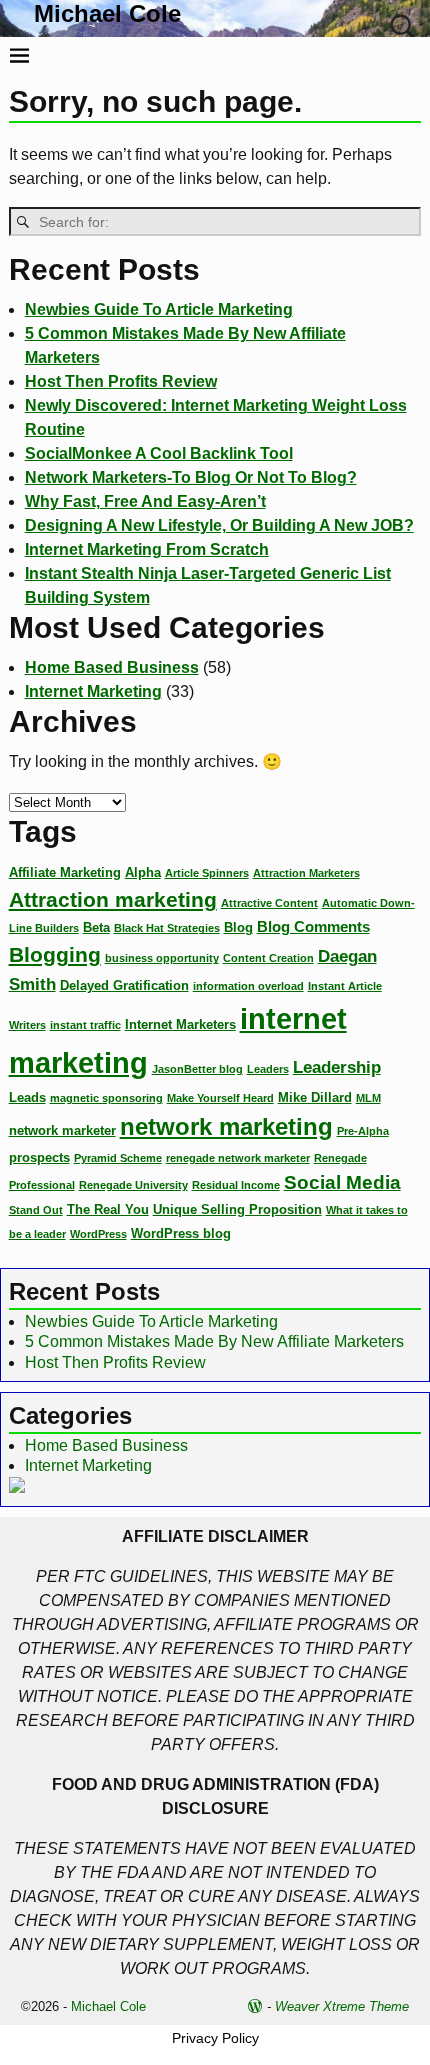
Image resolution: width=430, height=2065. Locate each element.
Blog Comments (313, 926)
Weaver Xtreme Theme (342, 2006)
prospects (39, 1157)
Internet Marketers (180, 1024)
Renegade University (133, 1185)
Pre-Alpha (363, 1131)
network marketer (62, 1130)
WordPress (98, 1234)
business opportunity (162, 958)
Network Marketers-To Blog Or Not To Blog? (191, 477)
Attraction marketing (113, 899)
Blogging (55, 955)
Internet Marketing (93, 691)
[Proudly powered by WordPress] (255, 2006)
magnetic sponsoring (106, 1098)
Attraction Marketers (306, 873)
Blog (238, 927)
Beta (96, 927)
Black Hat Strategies (167, 928)
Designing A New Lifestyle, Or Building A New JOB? (219, 525)
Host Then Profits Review (121, 381)
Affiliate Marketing (65, 872)
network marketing (226, 1126)
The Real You (108, 1209)
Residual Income (236, 1185)
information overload (248, 986)
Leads (27, 1097)
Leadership (337, 1067)
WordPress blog (181, 1233)
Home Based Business (112, 667)
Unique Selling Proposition (237, 1209)
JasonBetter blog (197, 1069)
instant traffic (85, 1025)
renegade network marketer (238, 1158)
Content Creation (268, 958)
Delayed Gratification (124, 985)
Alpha (143, 872)
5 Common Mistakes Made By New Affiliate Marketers (214, 1341)
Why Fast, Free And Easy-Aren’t (145, 501)
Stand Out (36, 1210)
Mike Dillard (315, 1097)
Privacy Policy (215, 2038)
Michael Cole (107, 13)
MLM (368, 1098)
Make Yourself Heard (220, 1098)
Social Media (342, 1182)
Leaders (268, 1069)
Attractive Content (269, 903)
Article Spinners (207, 873)
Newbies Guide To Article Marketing (159, 309)
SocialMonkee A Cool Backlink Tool (159, 453)
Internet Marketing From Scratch (147, 549)
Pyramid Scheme (118, 1158)
